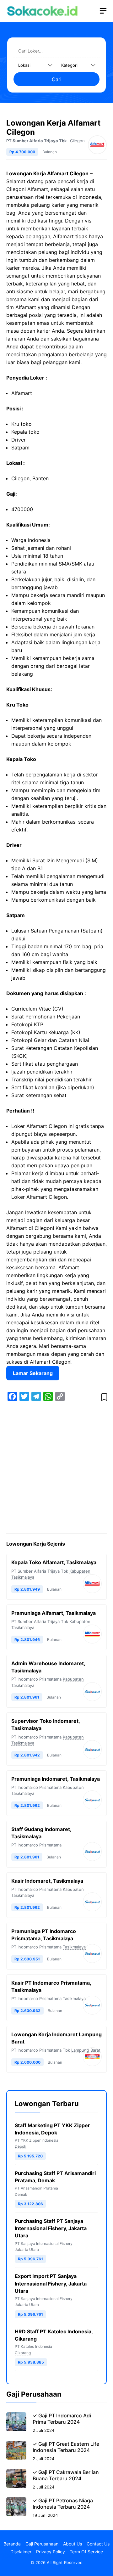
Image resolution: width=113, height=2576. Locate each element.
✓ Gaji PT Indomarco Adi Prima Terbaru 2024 (62, 2419)
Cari (57, 79)
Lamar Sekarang (33, 1373)
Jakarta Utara (27, 2249)
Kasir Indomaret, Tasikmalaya (47, 1881)
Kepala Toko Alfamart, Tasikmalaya (54, 1562)
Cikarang (23, 2353)
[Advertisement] (56, 1468)
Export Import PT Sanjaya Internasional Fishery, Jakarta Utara (51, 2283)
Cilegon (77, 141)
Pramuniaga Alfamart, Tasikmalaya (54, 1613)
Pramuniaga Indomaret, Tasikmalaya (56, 1779)
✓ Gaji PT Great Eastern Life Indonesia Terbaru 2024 (66, 2447)
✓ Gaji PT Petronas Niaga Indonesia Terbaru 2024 (63, 2504)
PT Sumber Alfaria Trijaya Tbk (37, 141)
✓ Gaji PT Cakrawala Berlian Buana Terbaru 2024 (66, 2475)
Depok (21, 2146)
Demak (21, 2194)
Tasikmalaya (74, 1947)
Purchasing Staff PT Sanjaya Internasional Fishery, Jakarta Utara (51, 2228)
